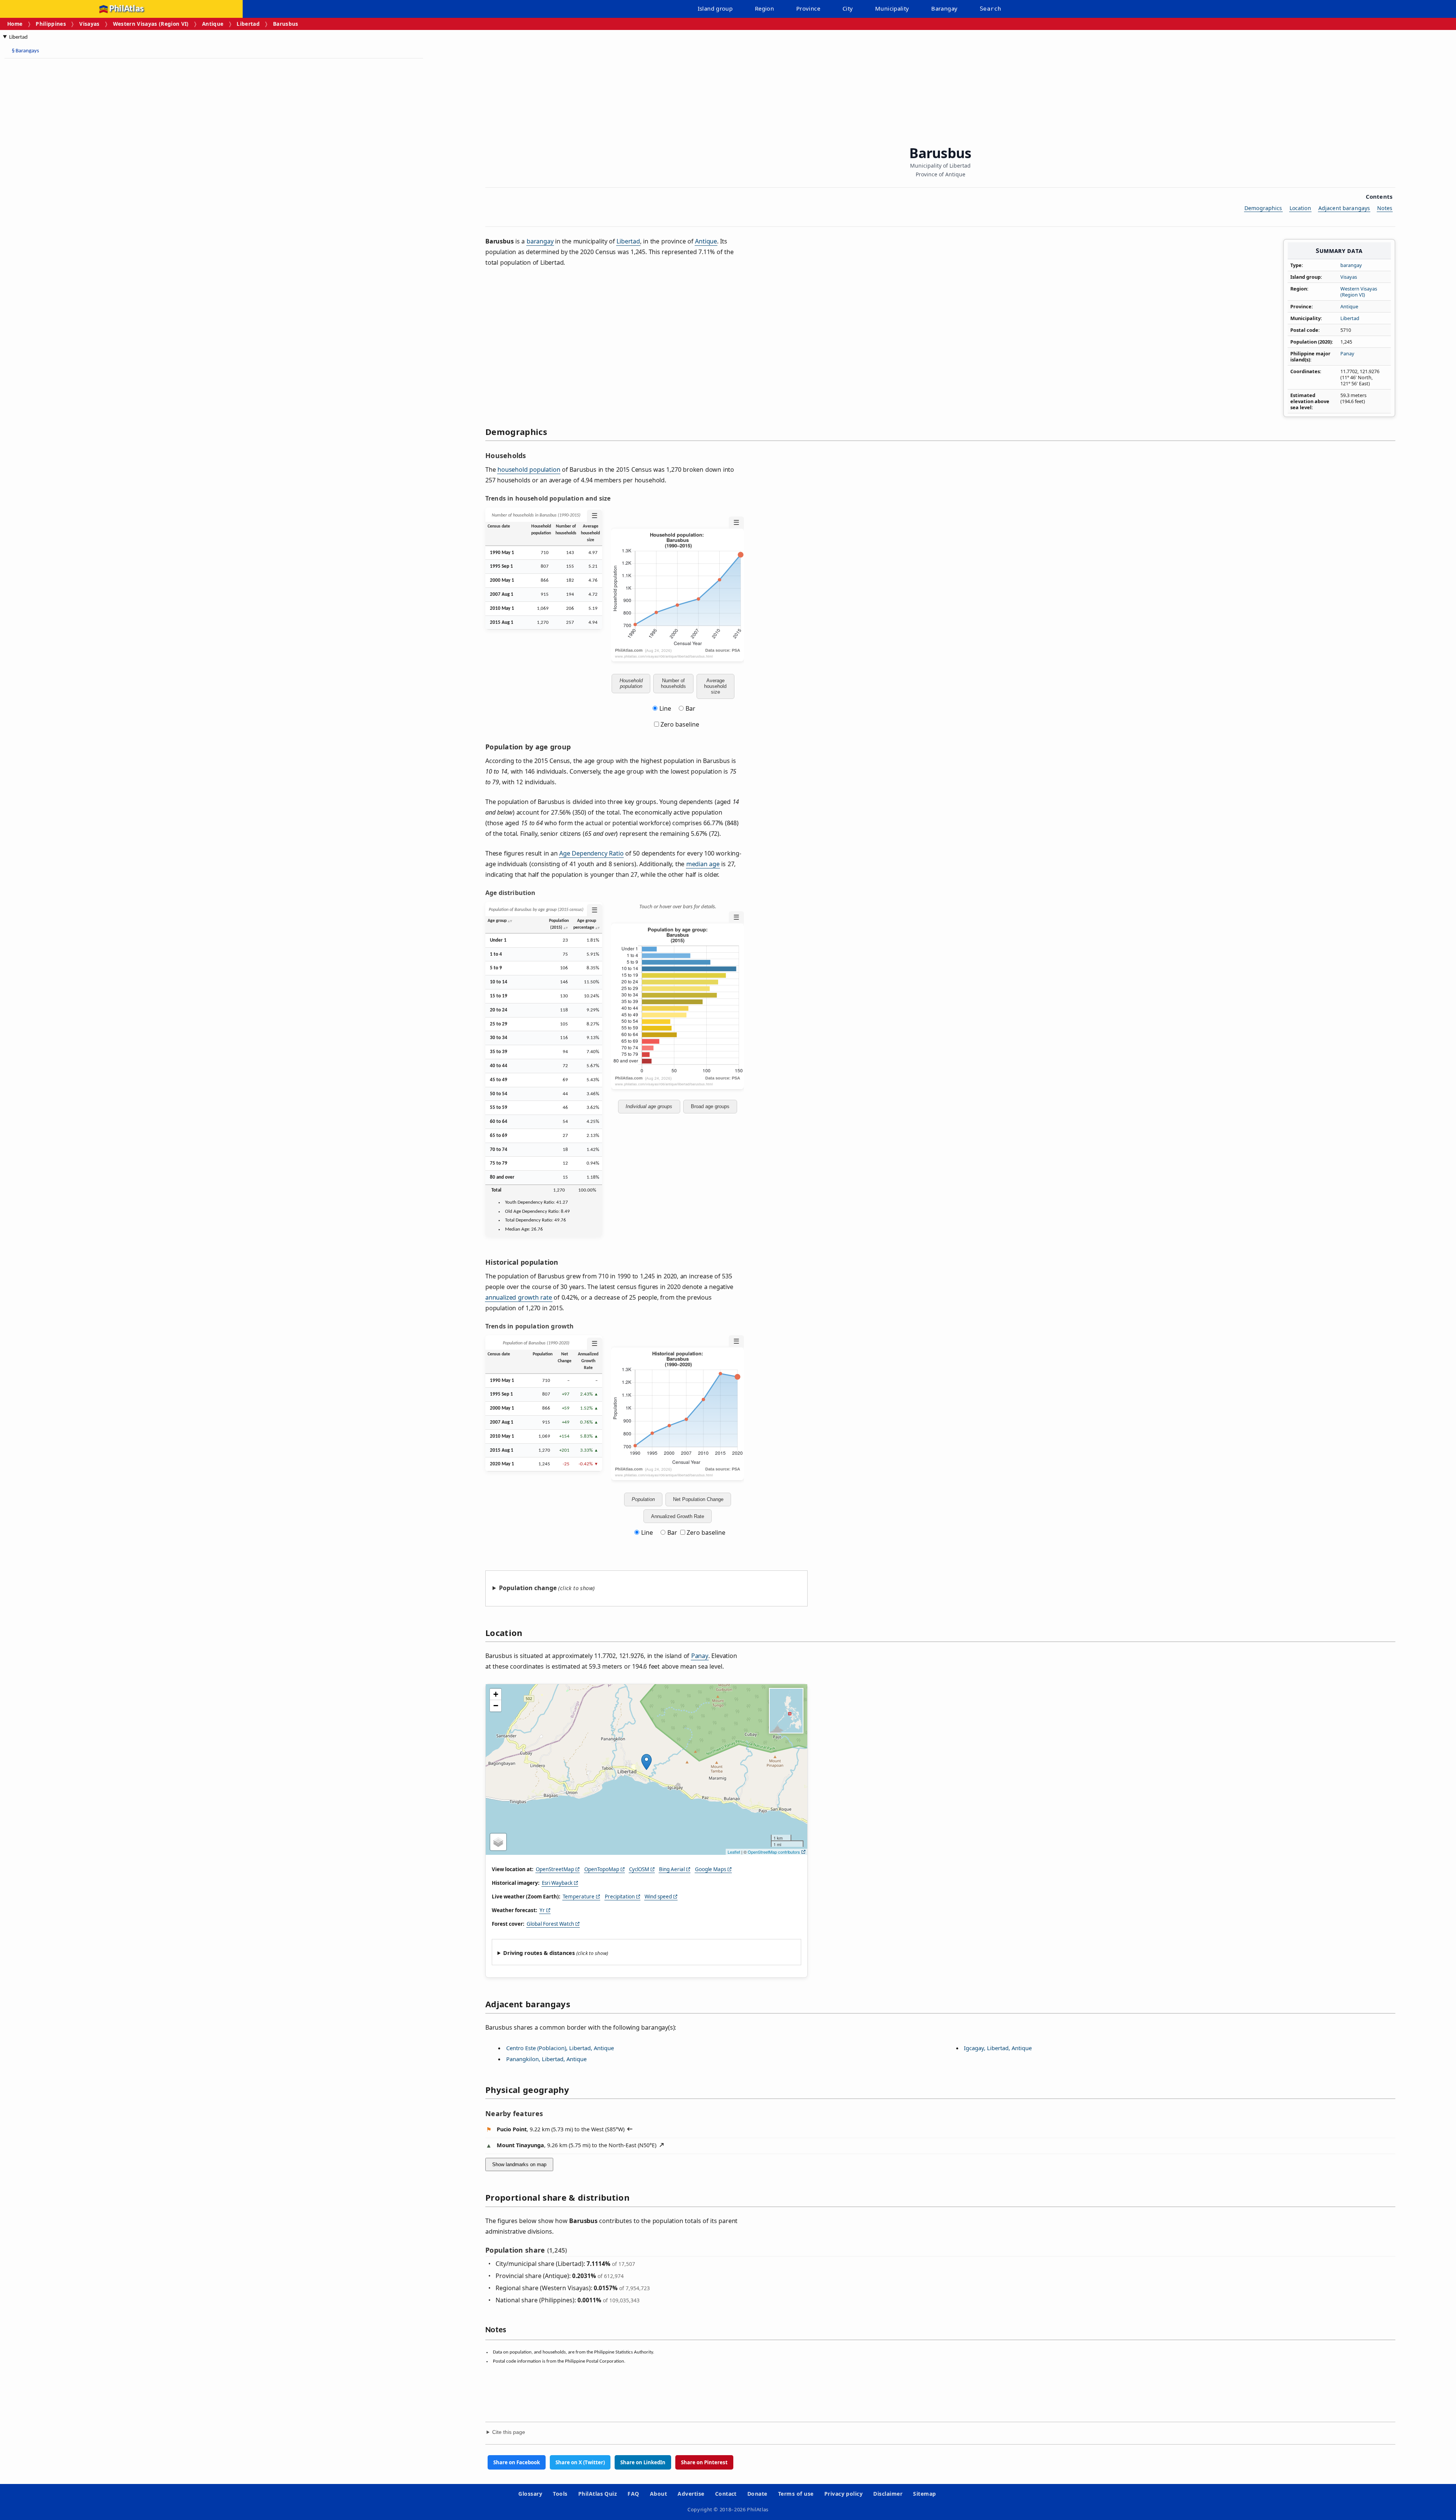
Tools (560, 2494)
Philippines (51, 24)
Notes (1385, 208)
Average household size (715, 686)
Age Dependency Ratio (591, 853)
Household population (631, 683)
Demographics (1263, 208)
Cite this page (509, 2432)
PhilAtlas (126, 9)
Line (665, 708)
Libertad (248, 24)
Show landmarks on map (519, 2164)
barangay (1351, 265)
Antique (213, 24)
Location (1300, 208)
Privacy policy (844, 2494)
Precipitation (620, 1897)
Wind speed (658, 1897)
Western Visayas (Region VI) (151, 24)
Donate (757, 2494)
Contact (726, 2494)
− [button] (496, 1706)
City (848, 8)
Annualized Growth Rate (678, 1516)
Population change (528, 1588)
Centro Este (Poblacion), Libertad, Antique (560, 2048)
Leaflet (734, 1852)
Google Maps (711, 1869)
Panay (1347, 353)
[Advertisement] (64, 178)
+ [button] (496, 1694)
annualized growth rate (519, 1297)
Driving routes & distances (539, 1953)
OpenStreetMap (555, 1869)
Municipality (892, 8)
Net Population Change (698, 1499)
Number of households (673, 683)
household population (529, 469)
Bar (690, 708)
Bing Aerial (672, 1869)
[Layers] (498, 1842)
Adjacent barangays (1344, 208)
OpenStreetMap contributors (774, 1852)
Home (15, 24)
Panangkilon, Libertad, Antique (546, 2059)
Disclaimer (888, 2494)
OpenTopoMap (602, 1869)
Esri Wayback (557, 1883)
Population (643, 1499)
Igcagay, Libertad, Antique (998, 2048)
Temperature (579, 1897)
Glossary (530, 2494)
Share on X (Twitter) (580, 2462)
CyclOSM (639, 1869)
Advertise (691, 2494)
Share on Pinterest (704, 2462)
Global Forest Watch (550, 1924)
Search (990, 9)
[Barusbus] (646, 1762)
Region (764, 8)
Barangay (944, 8)
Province (808, 8)
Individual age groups (649, 1106)
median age (703, 864)
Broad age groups (710, 1106)
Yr (542, 1910)
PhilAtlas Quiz (598, 2494)
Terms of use (796, 2494)
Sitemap (924, 2494)
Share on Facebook (517, 2462)
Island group (715, 8)
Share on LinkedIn (643, 2462)
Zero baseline (679, 724)
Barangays (25, 51)
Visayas (89, 24)
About (658, 2494)
